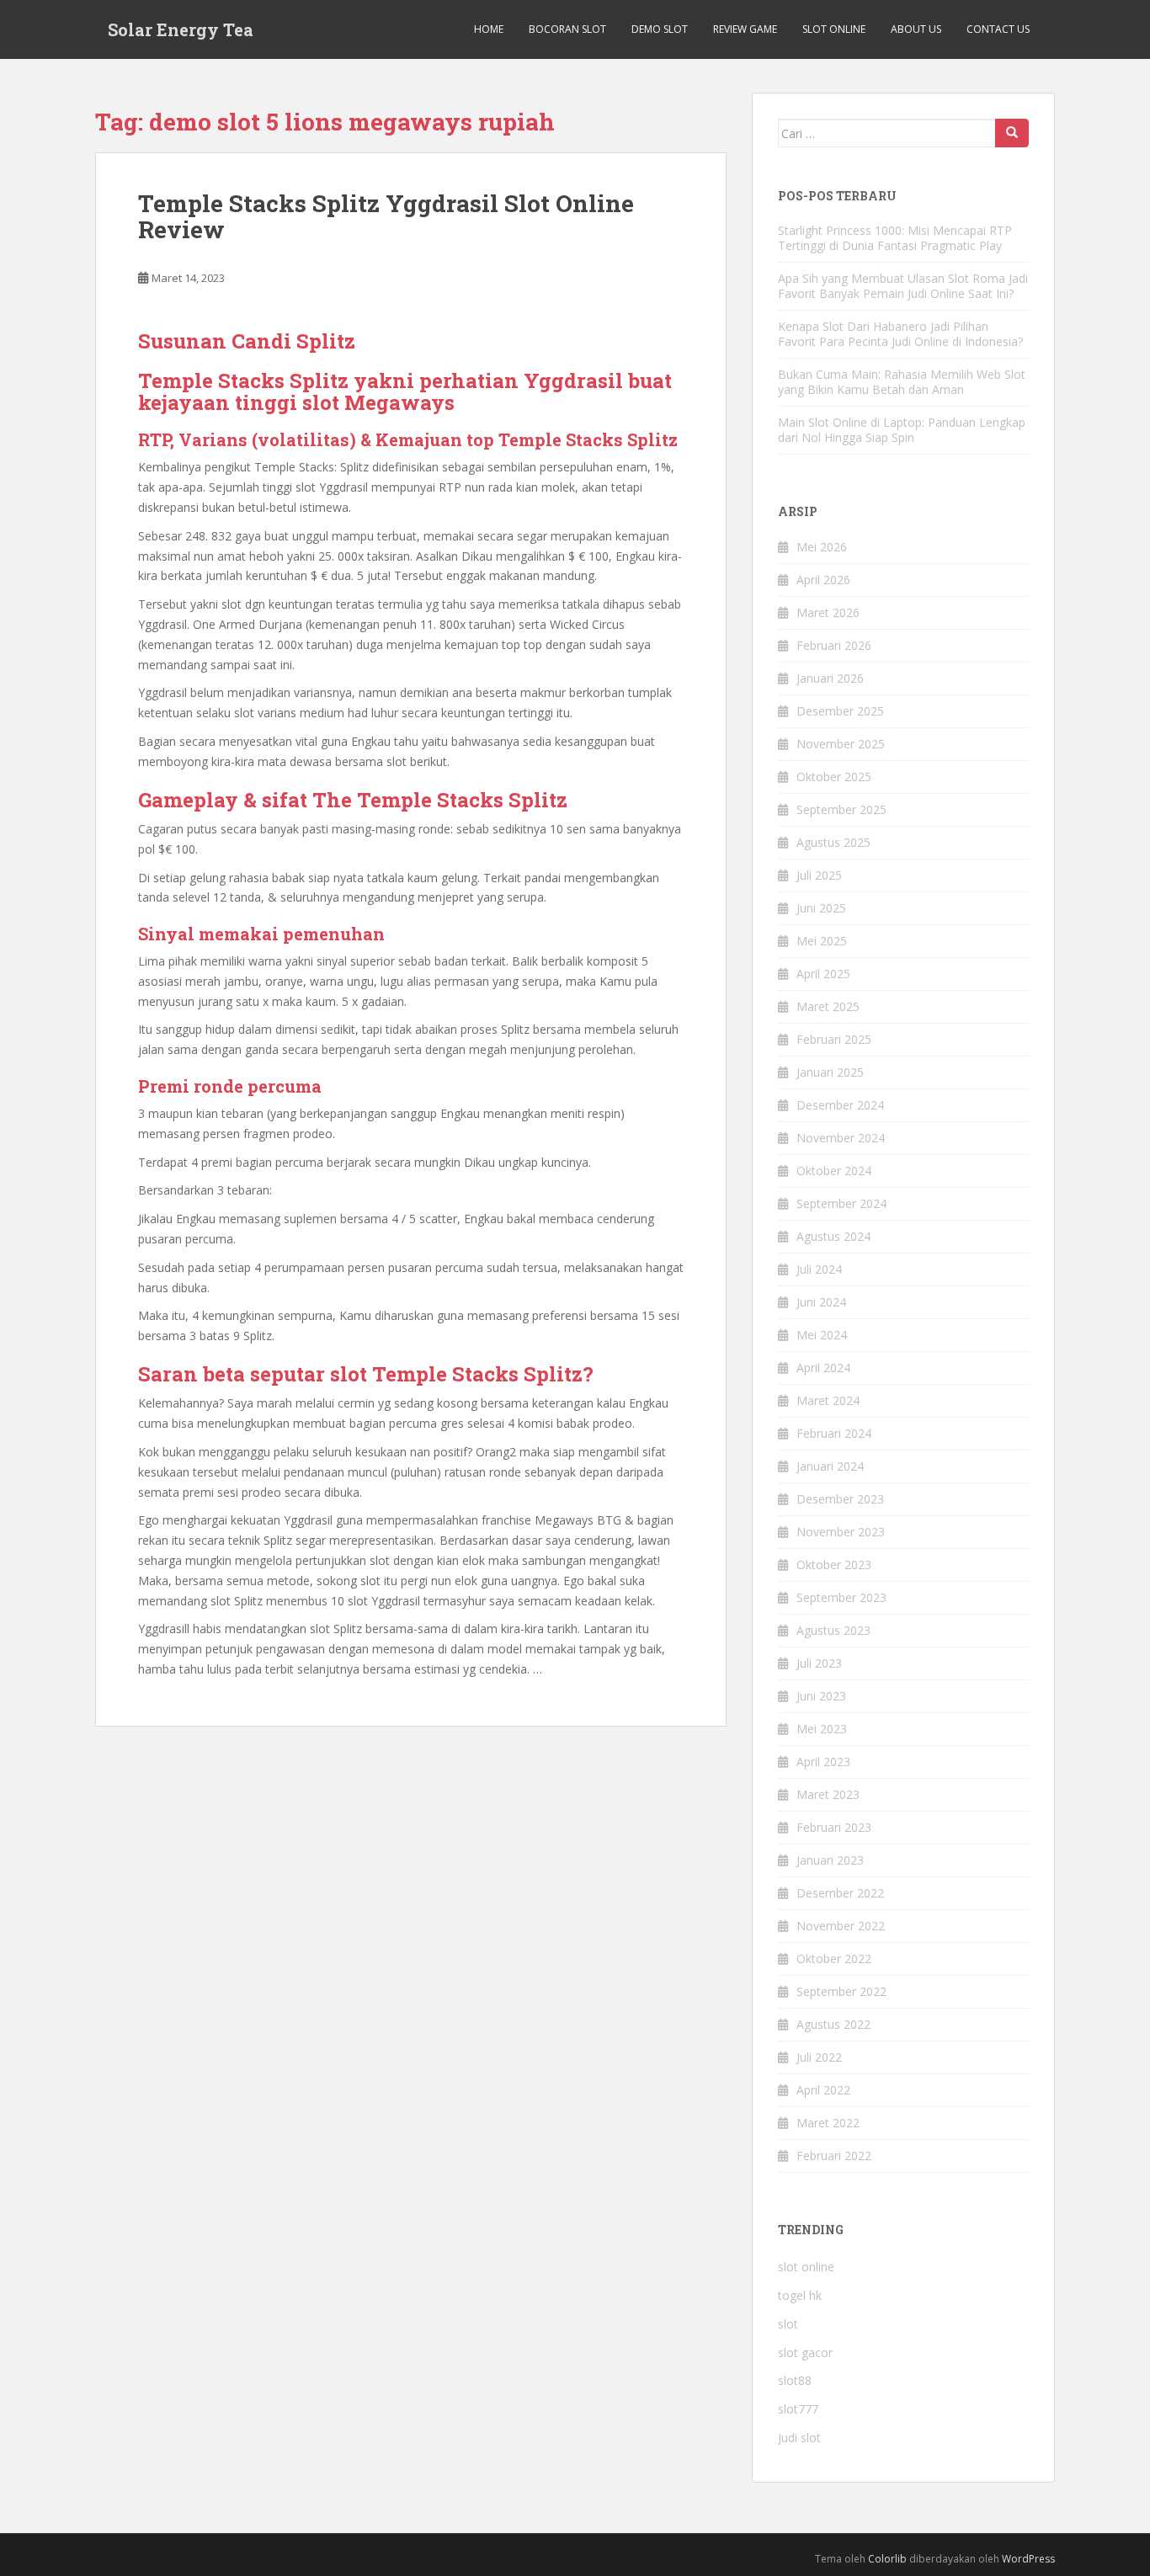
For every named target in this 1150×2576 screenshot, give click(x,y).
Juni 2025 (821, 908)
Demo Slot (660, 29)
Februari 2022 (834, 2156)
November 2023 (841, 1532)
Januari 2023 (830, 1860)
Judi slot (799, 2438)
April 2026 (823, 580)
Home (489, 29)
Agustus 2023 (833, 1630)
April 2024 (823, 1368)
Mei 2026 (822, 547)
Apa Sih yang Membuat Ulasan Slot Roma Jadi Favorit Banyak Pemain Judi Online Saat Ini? (903, 286)
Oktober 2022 (834, 1959)
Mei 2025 (822, 941)
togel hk (800, 2295)
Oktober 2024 (834, 1171)
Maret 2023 (828, 1794)
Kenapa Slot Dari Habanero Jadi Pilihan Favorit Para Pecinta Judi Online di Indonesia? (900, 334)
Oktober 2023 (834, 1565)
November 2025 (841, 744)
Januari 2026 (830, 678)
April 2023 (823, 1762)
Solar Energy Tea (181, 29)
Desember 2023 (840, 1499)
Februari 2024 (834, 1433)
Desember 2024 (840, 1105)
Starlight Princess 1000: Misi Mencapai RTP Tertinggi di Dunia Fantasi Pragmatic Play (895, 238)
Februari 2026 (834, 645)
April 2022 (823, 2090)
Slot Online (834, 29)
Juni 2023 (821, 1696)
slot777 (798, 2409)
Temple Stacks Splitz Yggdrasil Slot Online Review (386, 216)
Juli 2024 (819, 1269)
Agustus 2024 (833, 1236)
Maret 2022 (828, 2123)
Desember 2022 (840, 1893)
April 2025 (823, 974)
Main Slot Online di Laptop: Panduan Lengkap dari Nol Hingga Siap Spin (902, 430)
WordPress (1028, 2559)
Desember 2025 (840, 711)
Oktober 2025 (834, 777)
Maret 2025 (828, 1006)
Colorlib (887, 2559)
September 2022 (841, 1991)
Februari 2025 (834, 1039)
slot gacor (805, 2352)
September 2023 (841, 1597)
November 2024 (841, 1138)
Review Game (745, 29)
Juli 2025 (819, 875)
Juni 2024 (821, 1302)
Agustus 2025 (833, 842)
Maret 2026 (828, 612)
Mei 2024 (822, 1335)
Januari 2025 (830, 1072)
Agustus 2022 (833, 2024)
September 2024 (841, 1203)
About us (916, 29)
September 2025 (841, 809)
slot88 (795, 2380)
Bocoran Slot (567, 29)
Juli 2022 (819, 2057)
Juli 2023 (819, 1663)
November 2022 (841, 1926)
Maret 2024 (828, 1400)
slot (788, 2324)
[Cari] (1012, 133)
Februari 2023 (834, 1827)
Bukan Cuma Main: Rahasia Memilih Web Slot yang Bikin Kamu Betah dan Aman (902, 382)
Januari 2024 (830, 1466)
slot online (806, 2267)
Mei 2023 (822, 1729)
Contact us (998, 29)
